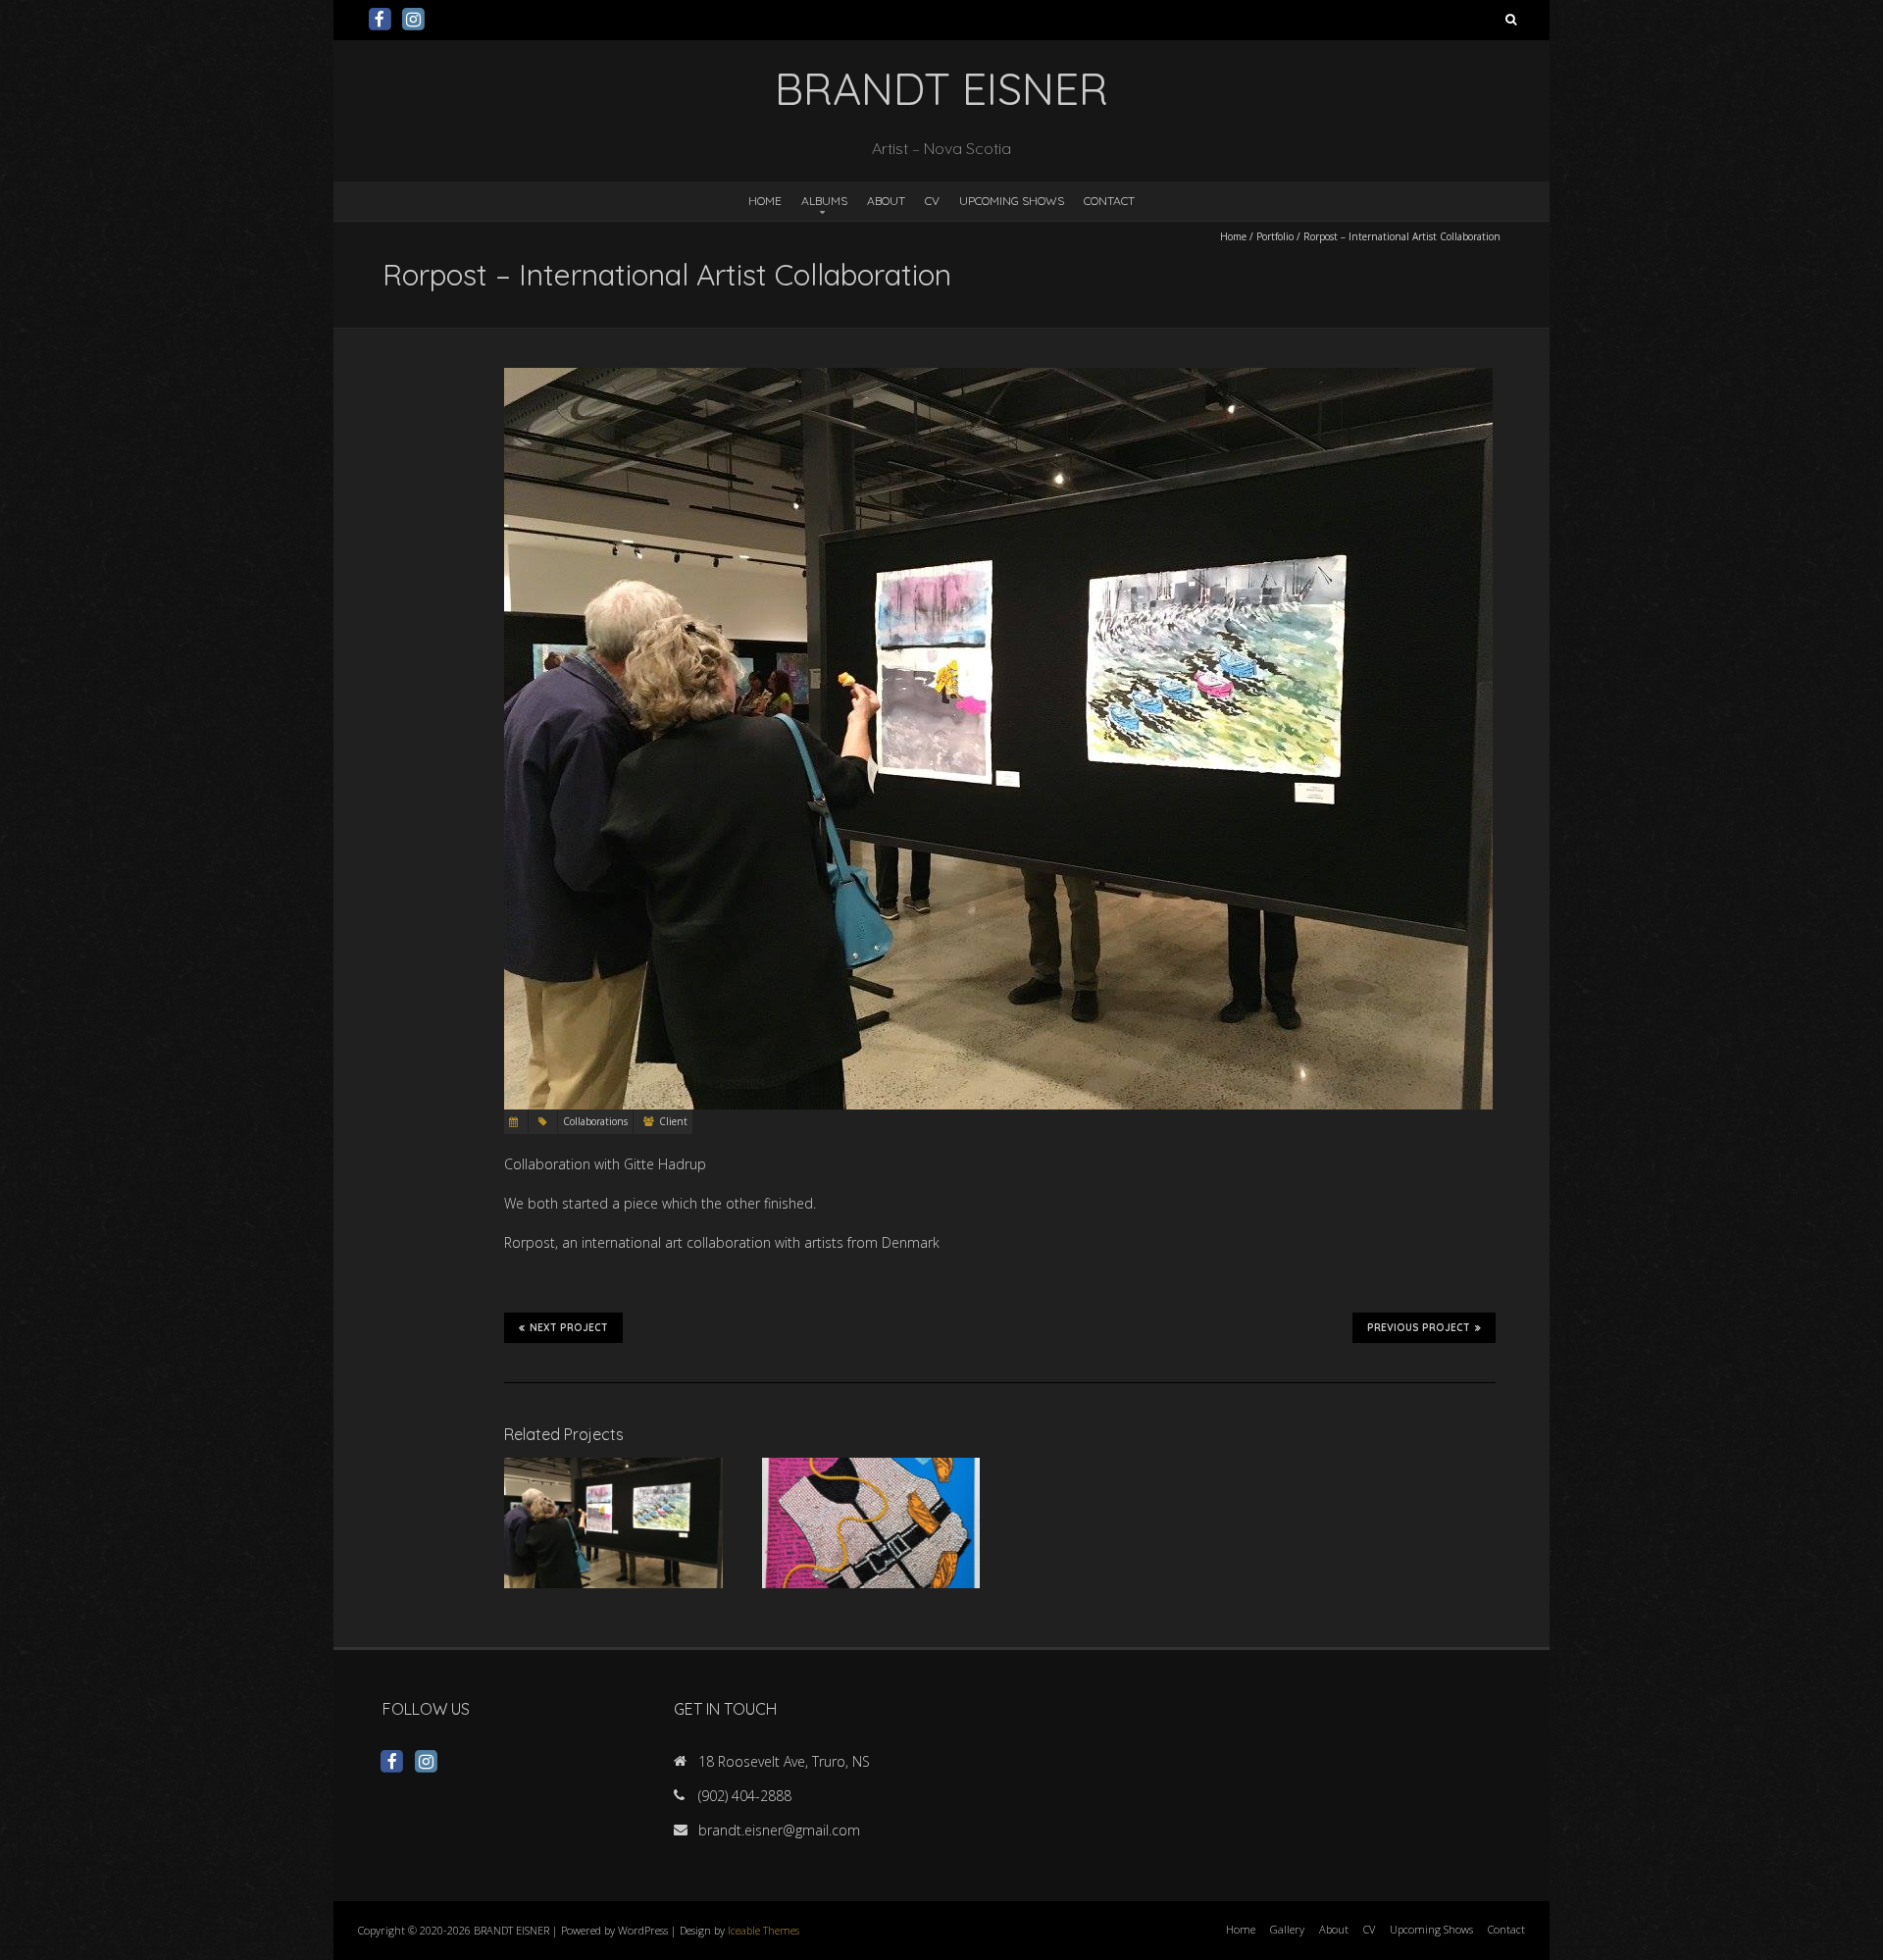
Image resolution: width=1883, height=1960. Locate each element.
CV (932, 201)
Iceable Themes (763, 1930)
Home (765, 201)
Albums (824, 201)
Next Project (569, 1328)
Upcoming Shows (1012, 201)
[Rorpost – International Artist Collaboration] (613, 1467)
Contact (1109, 201)
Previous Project (1419, 1328)
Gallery (1287, 1929)
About (886, 201)
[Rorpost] (871, 1467)
